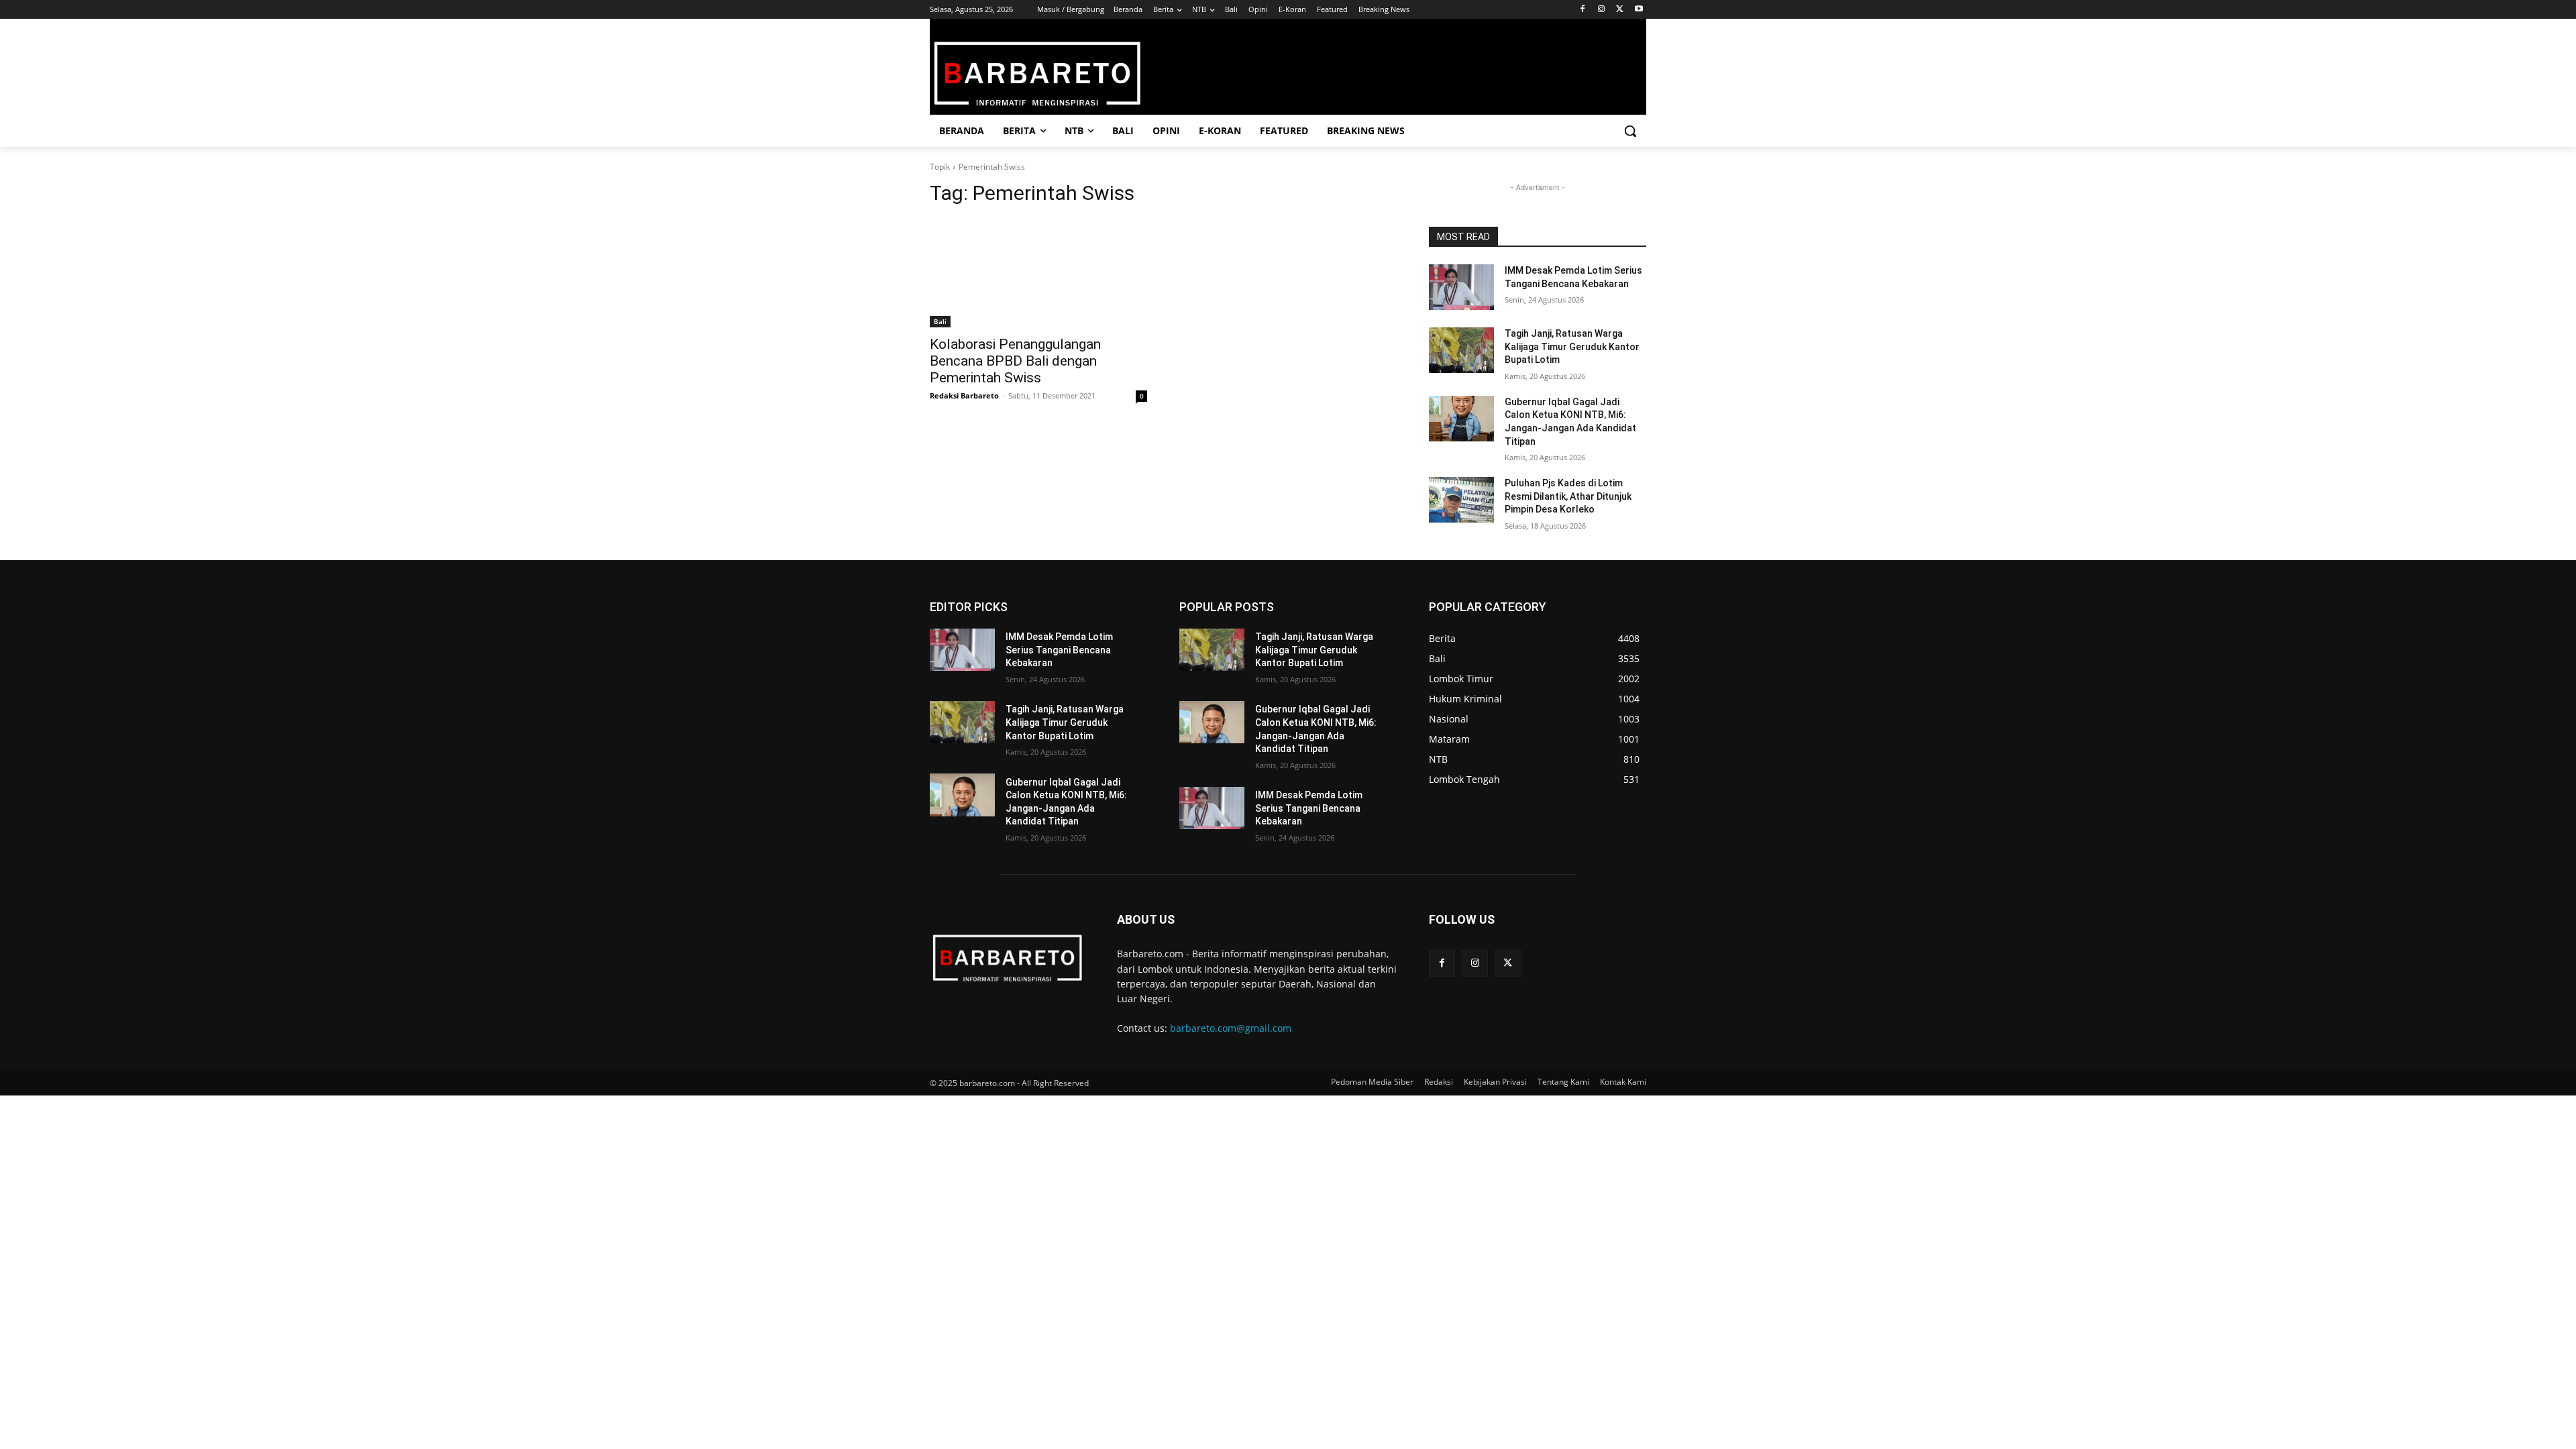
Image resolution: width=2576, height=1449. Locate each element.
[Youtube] (1639, 10)
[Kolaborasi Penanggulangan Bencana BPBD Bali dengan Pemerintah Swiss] (1038, 273)
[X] (1620, 10)
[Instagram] (1602, 10)
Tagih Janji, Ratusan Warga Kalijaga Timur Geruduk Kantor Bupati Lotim (1572, 346)
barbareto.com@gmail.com (1231, 1028)
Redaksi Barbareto (964, 395)
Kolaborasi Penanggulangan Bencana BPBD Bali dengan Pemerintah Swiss (1015, 361)
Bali (940, 321)
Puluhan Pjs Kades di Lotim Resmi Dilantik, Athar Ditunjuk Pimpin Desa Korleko (1568, 496)
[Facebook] (1583, 10)
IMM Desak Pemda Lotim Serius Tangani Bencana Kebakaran (1059, 650)
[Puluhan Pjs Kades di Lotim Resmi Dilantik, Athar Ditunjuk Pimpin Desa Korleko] (1461, 500)
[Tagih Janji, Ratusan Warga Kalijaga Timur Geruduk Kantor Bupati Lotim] (1461, 350)
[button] (1630, 131)
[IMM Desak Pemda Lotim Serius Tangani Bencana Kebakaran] (1461, 287)
